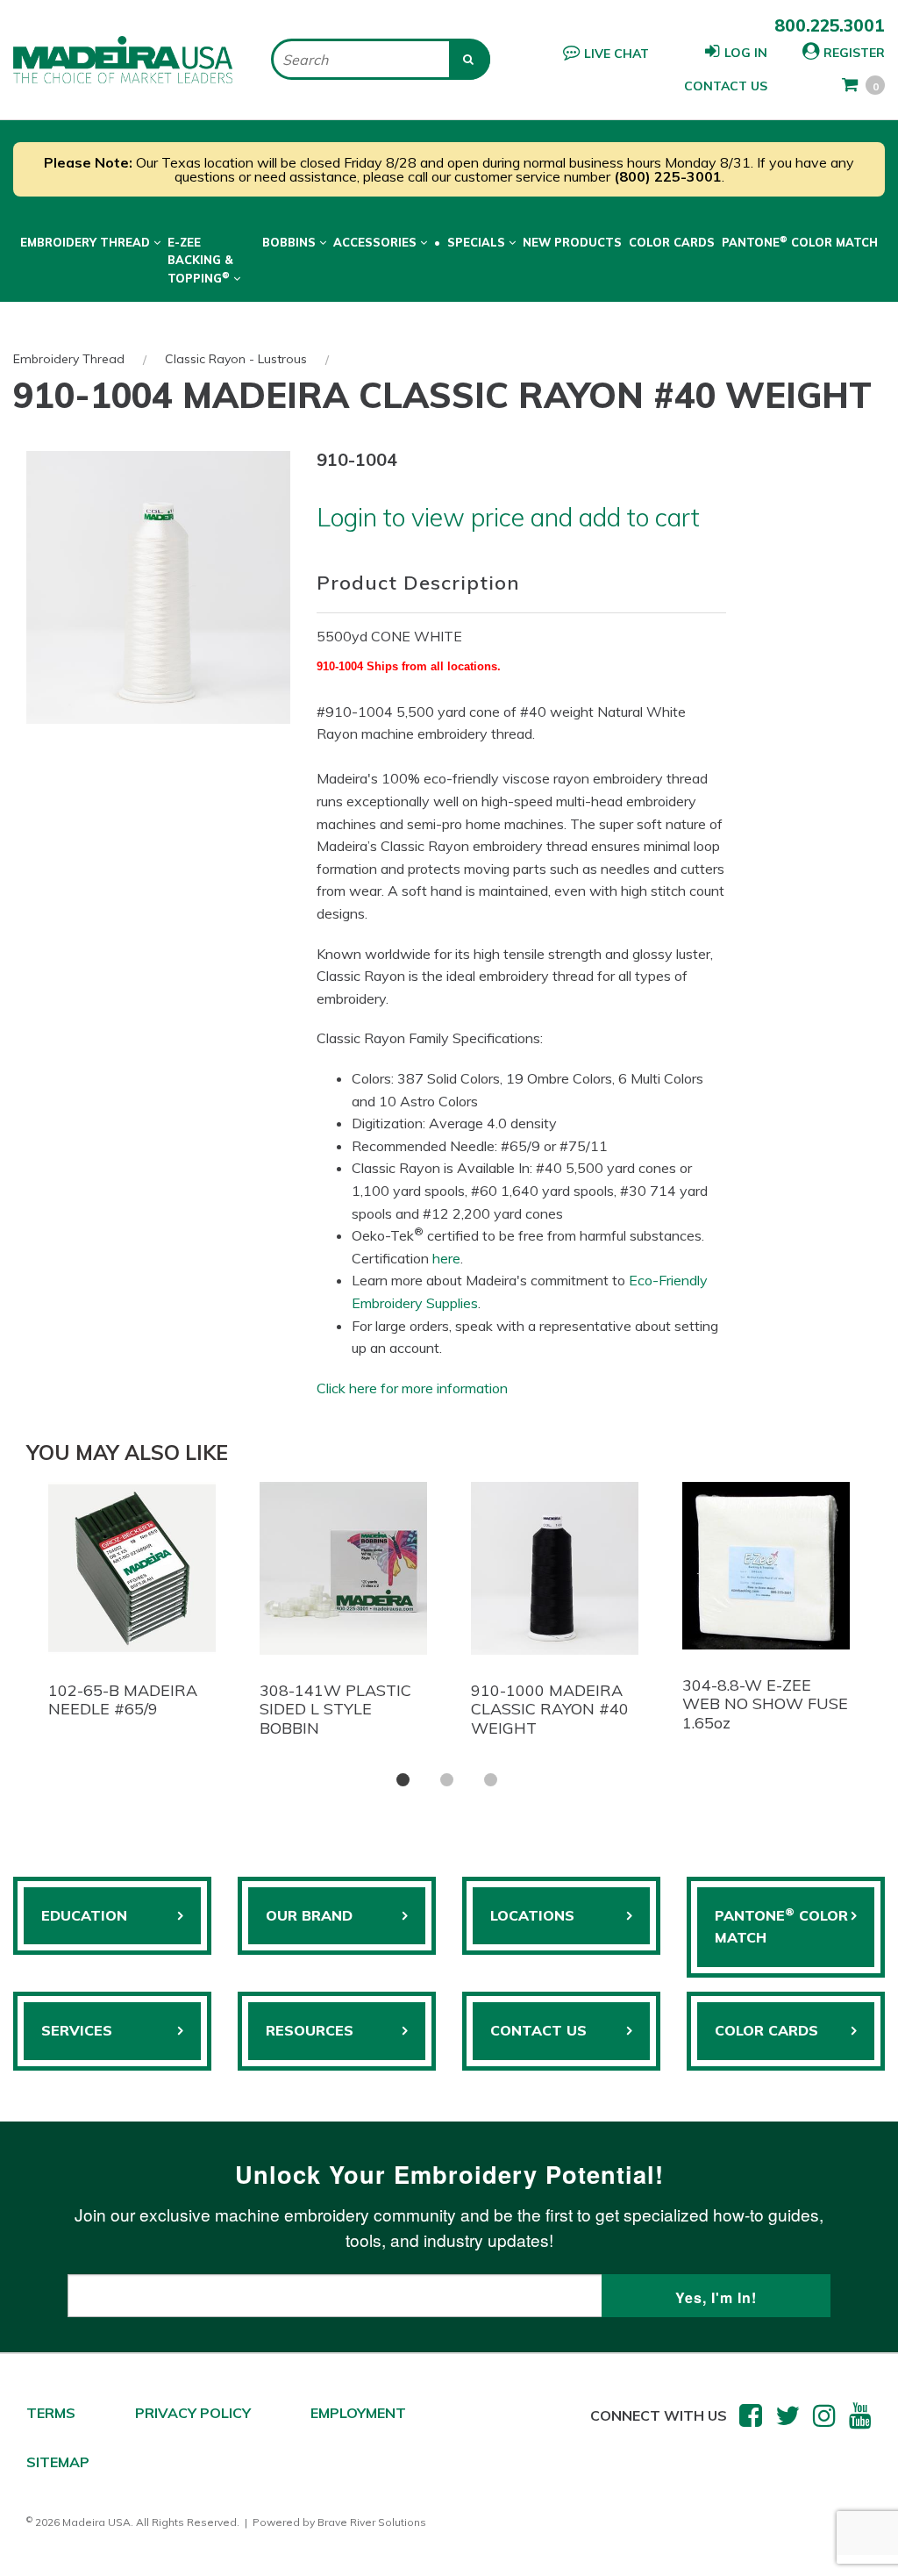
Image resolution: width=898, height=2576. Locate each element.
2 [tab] (447, 1780)
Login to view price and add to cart (508, 517)
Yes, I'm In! (716, 2297)
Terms (51, 2413)
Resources (310, 2030)
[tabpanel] (132, 1605)
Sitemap (58, 2462)
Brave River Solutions (372, 2522)
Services (77, 2030)
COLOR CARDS (766, 2030)
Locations (532, 1915)
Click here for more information (412, 1388)
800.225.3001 (830, 25)
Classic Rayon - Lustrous (236, 359)
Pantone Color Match (800, 241)
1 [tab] (403, 1780)
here (446, 1258)
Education (84, 1915)
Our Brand (309, 1915)
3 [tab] (491, 1780)
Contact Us (726, 86)
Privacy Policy (193, 2413)
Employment (358, 2413)
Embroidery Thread (69, 359)
